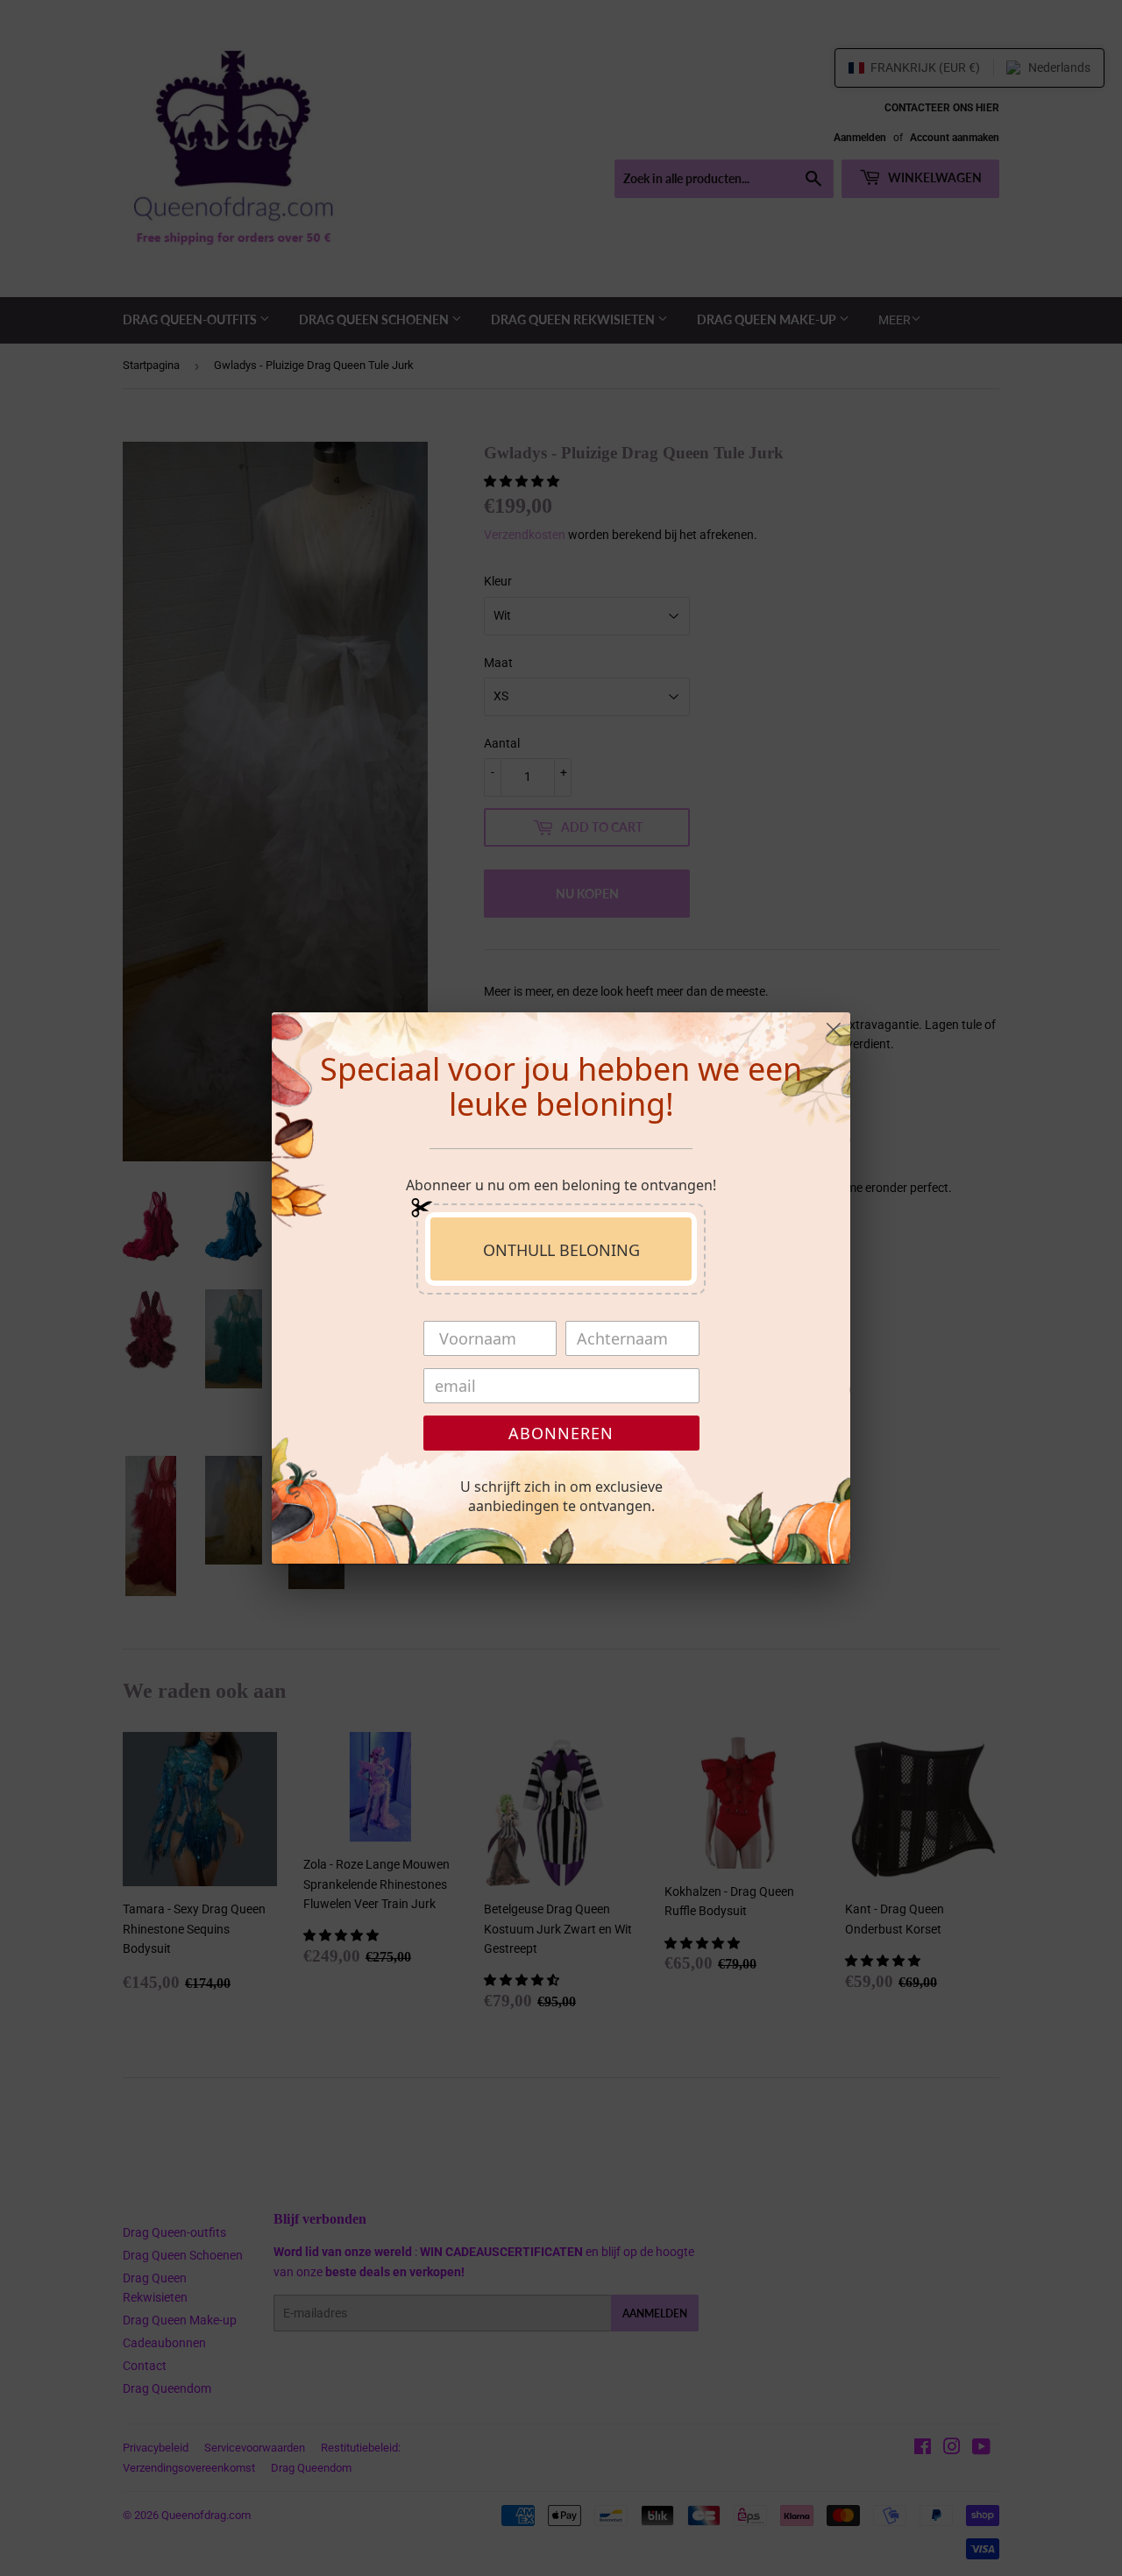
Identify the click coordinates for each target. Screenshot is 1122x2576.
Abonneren (561, 1433)
